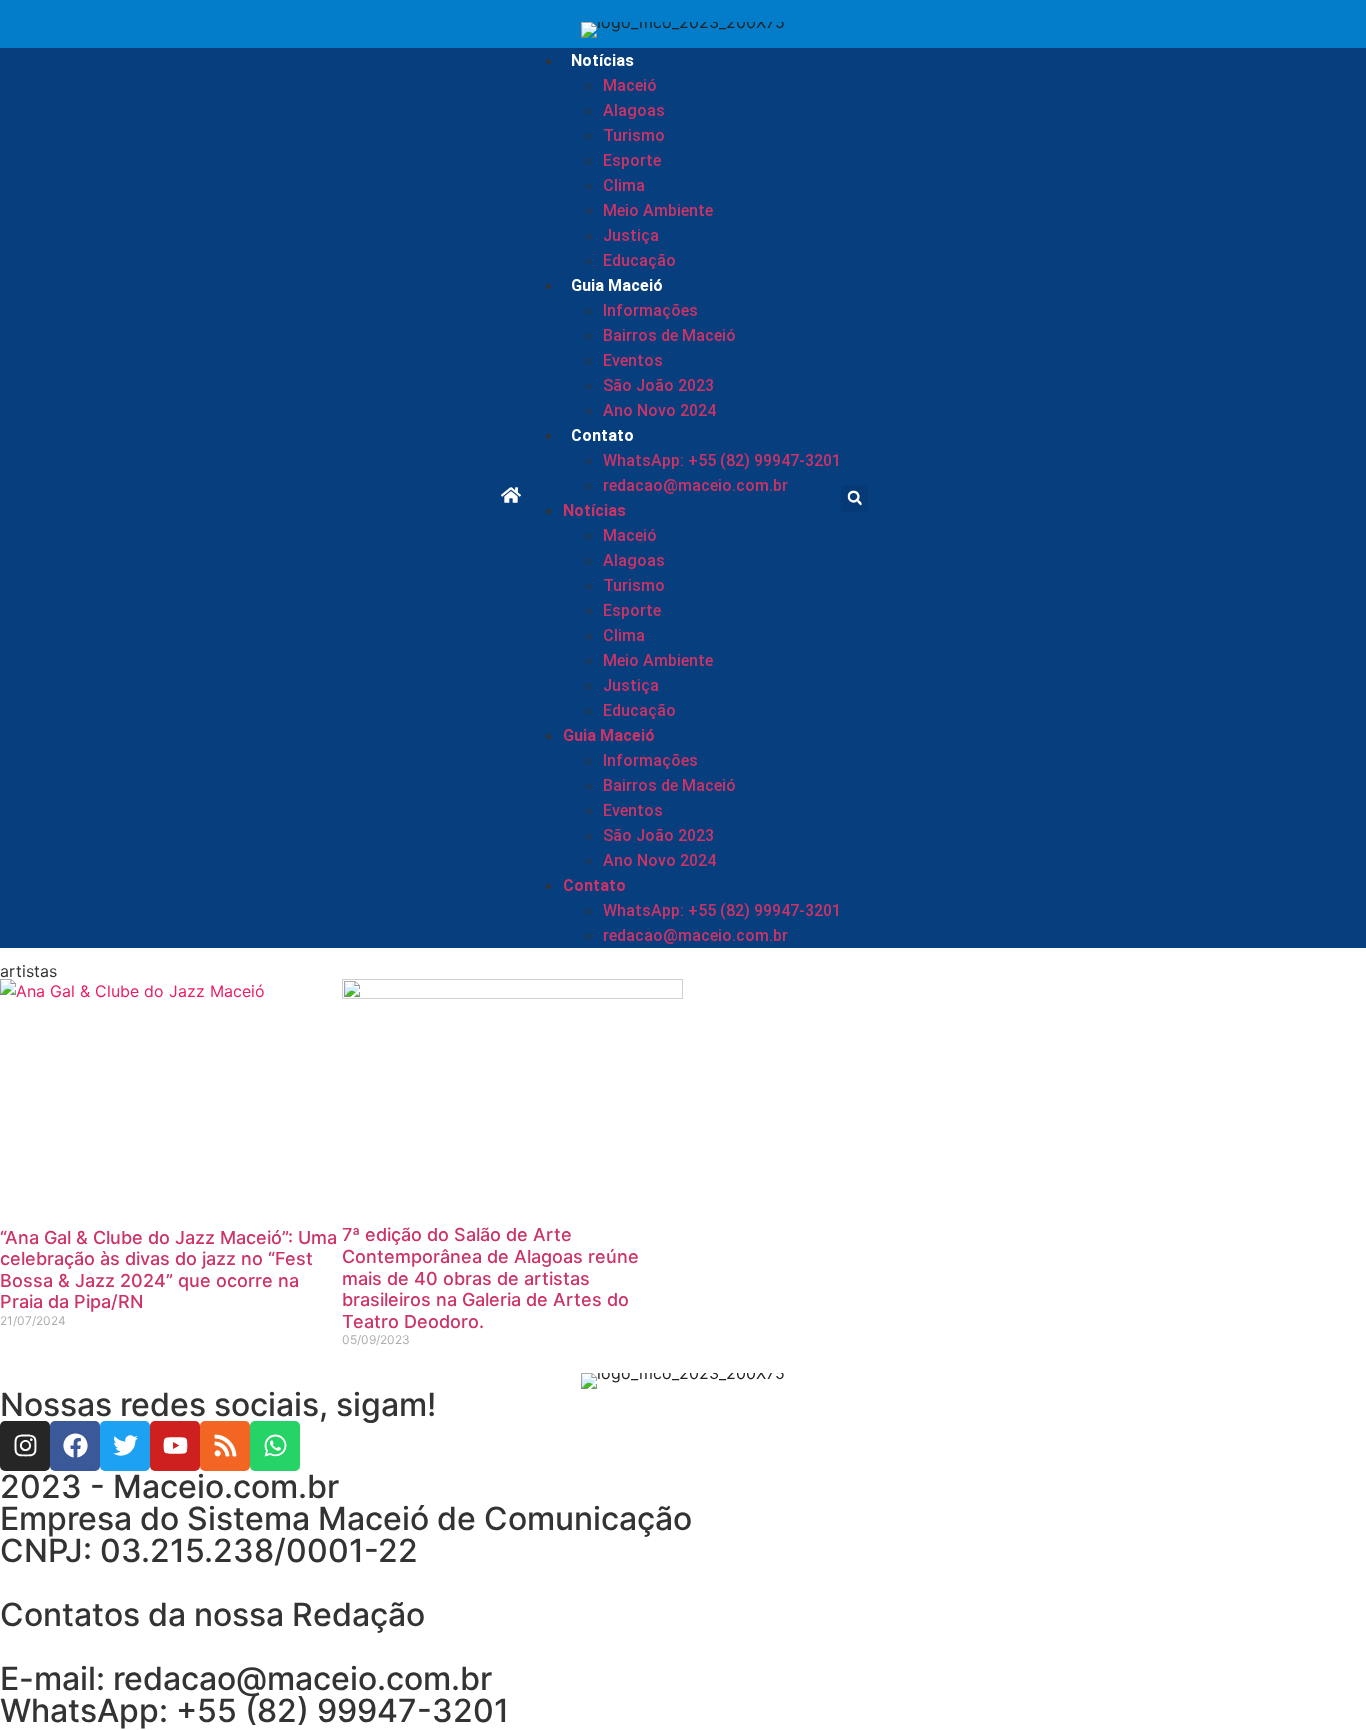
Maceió (630, 85)
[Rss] (225, 1446)
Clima (624, 185)
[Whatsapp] (275, 1446)
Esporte (632, 160)
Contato (602, 435)
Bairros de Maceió (669, 335)
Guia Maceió (617, 285)
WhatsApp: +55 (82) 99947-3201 (722, 460)
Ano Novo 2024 (659, 410)
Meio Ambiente (658, 210)
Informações (650, 310)
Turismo (634, 135)
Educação (639, 260)
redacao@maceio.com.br (695, 485)
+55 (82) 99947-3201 (342, 1710)
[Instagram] (25, 1446)
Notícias (602, 60)
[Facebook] (75, 1446)
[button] (854, 498)
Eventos (633, 360)
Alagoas (634, 110)
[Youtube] (175, 1446)
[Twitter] (125, 1446)
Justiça (631, 235)
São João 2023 (658, 385)
